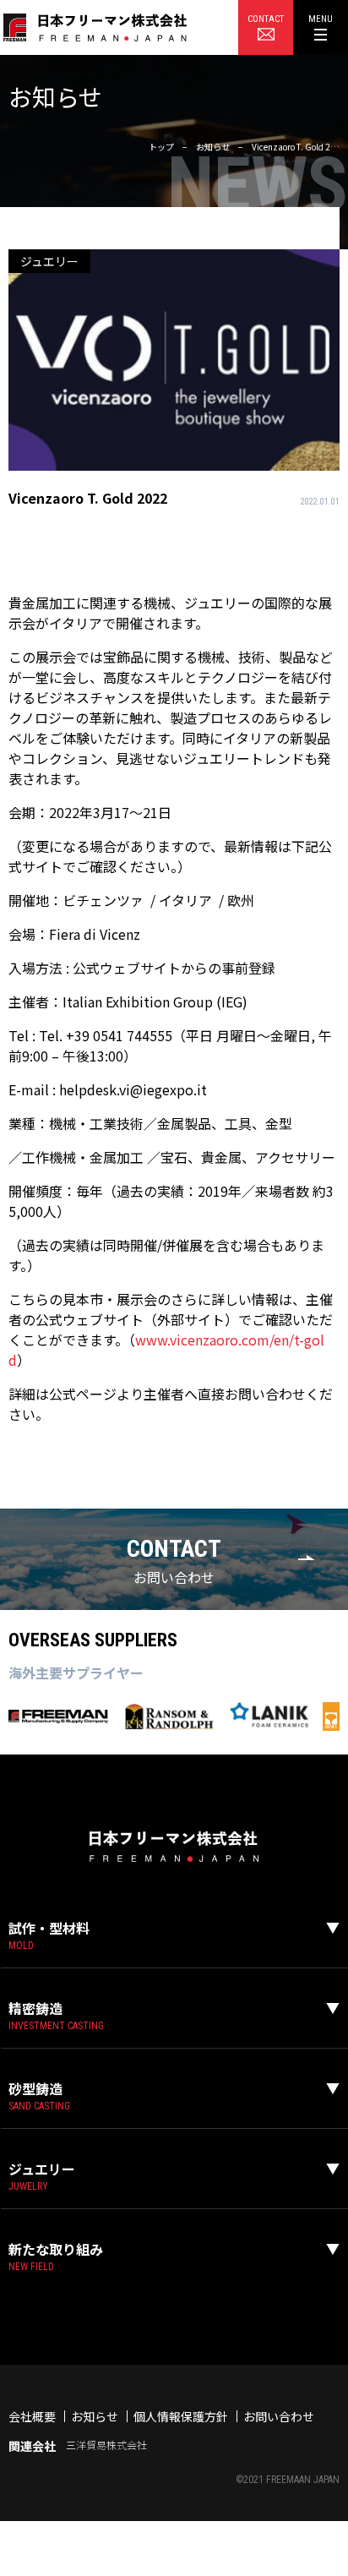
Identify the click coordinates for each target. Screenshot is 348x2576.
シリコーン (44, 2360)
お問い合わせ (279, 2416)
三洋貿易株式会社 (106, 2445)
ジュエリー (42, 2169)
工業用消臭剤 (50, 2319)
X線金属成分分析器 (64, 2349)
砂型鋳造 (35, 2088)
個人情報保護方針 (181, 2416)
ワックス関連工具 (61, 2330)
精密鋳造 (35, 2008)
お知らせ (95, 2416)
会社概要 (32, 2416)
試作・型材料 (49, 1928)
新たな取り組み (56, 2249)
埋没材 (33, 2299)
